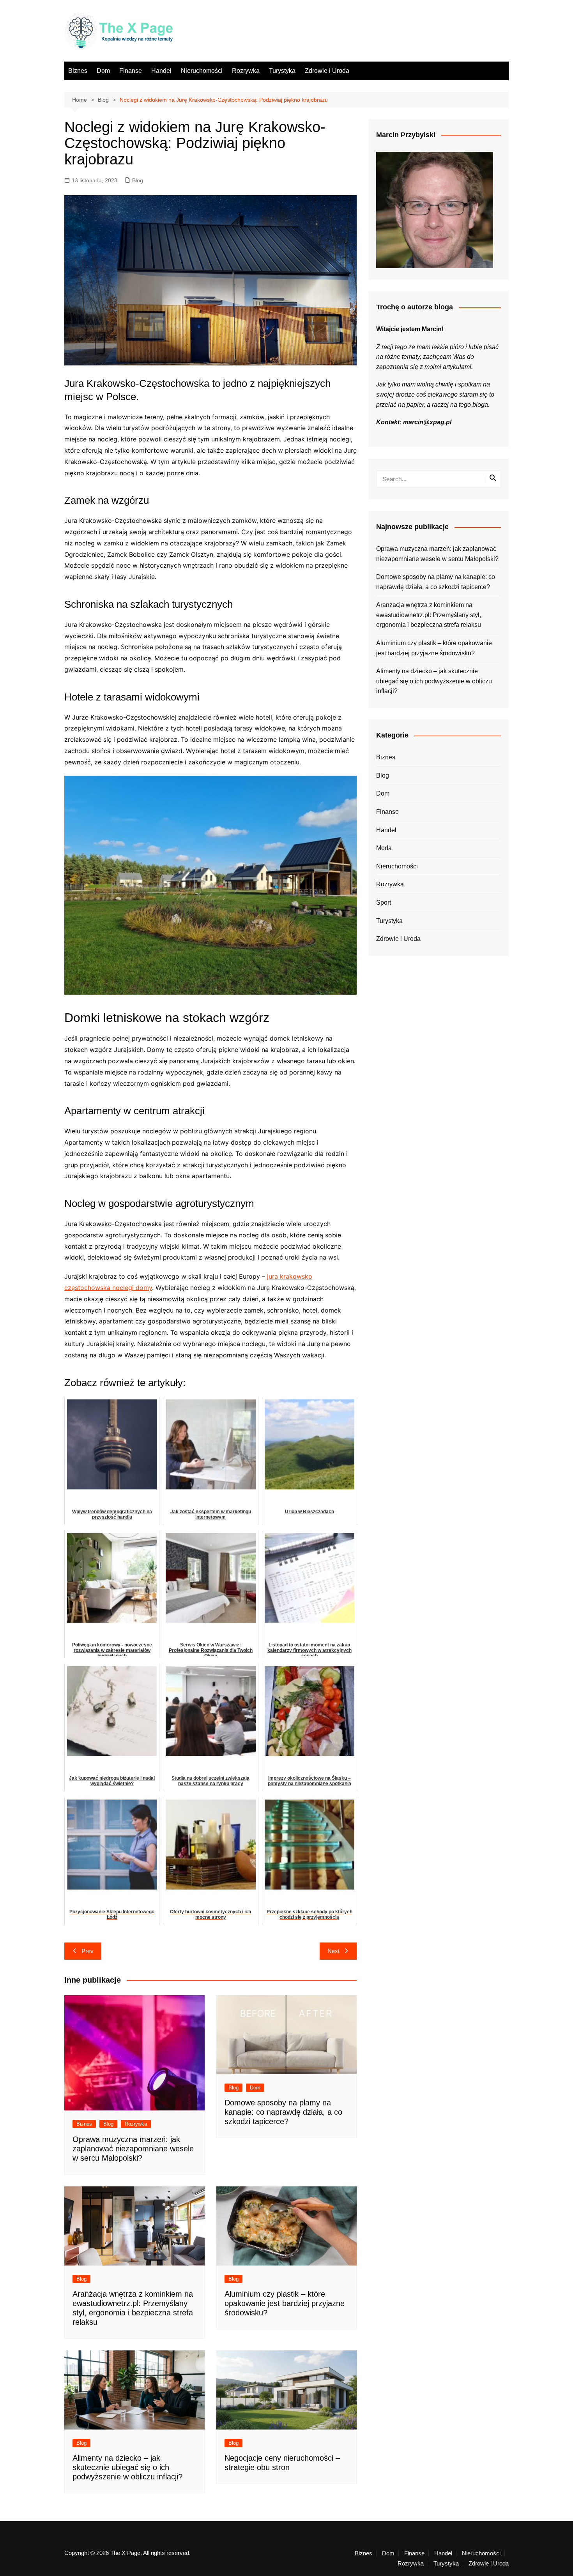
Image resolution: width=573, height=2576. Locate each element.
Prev (88, 1951)
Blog (138, 180)
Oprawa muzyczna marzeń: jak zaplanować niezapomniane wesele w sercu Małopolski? (133, 2149)
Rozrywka (246, 71)
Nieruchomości (202, 71)
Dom (103, 71)
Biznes (78, 71)
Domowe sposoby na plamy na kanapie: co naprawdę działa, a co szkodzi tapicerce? (283, 2112)
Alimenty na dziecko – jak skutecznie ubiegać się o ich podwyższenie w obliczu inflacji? (127, 2467)
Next (333, 1951)
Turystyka (282, 71)
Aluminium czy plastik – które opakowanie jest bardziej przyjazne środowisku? (285, 2303)
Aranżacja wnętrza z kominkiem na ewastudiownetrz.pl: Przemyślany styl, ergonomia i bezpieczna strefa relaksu (429, 615)
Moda (384, 848)
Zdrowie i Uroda (327, 71)
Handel (161, 71)
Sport (384, 902)
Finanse (131, 71)
